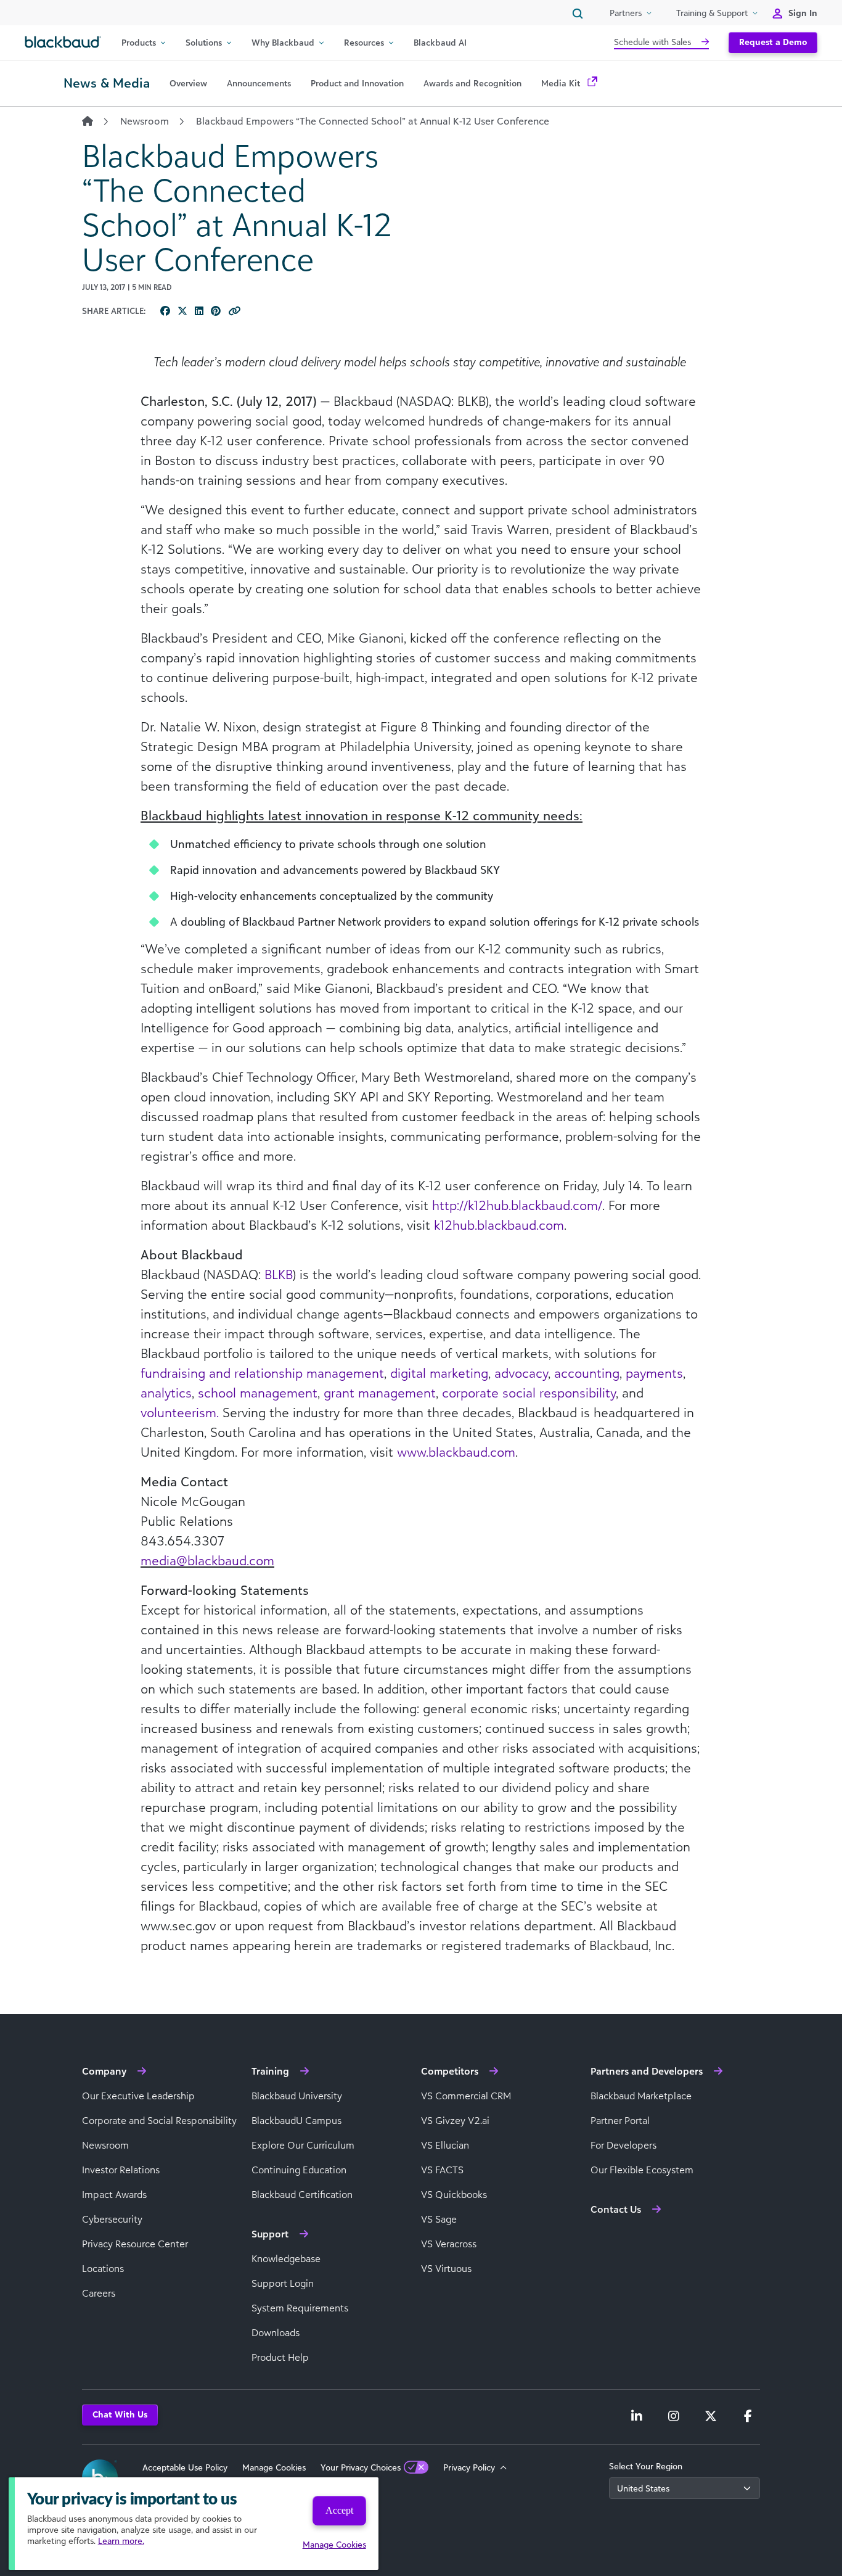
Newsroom (145, 121)
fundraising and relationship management (262, 1373)
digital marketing (439, 1373)
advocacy (521, 1373)
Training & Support (712, 13)
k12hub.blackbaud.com (499, 1225)
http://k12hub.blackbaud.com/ (517, 1205)
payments (654, 1373)
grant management (380, 1393)
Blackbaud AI (440, 42)
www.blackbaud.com (456, 1452)
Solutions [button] (204, 42)
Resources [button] (364, 42)
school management (258, 1393)
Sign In (803, 13)
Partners (626, 13)
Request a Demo (773, 42)
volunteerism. (180, 1412)
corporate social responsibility (529, 1393)
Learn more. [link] (121, 2541)
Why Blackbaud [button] (283, 42)
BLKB (279, 1274)
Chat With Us (120, 2414)
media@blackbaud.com (207, 1560)
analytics (166, 1393)
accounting (587, 1373)
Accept (339, 2510)
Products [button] (139, 42)
